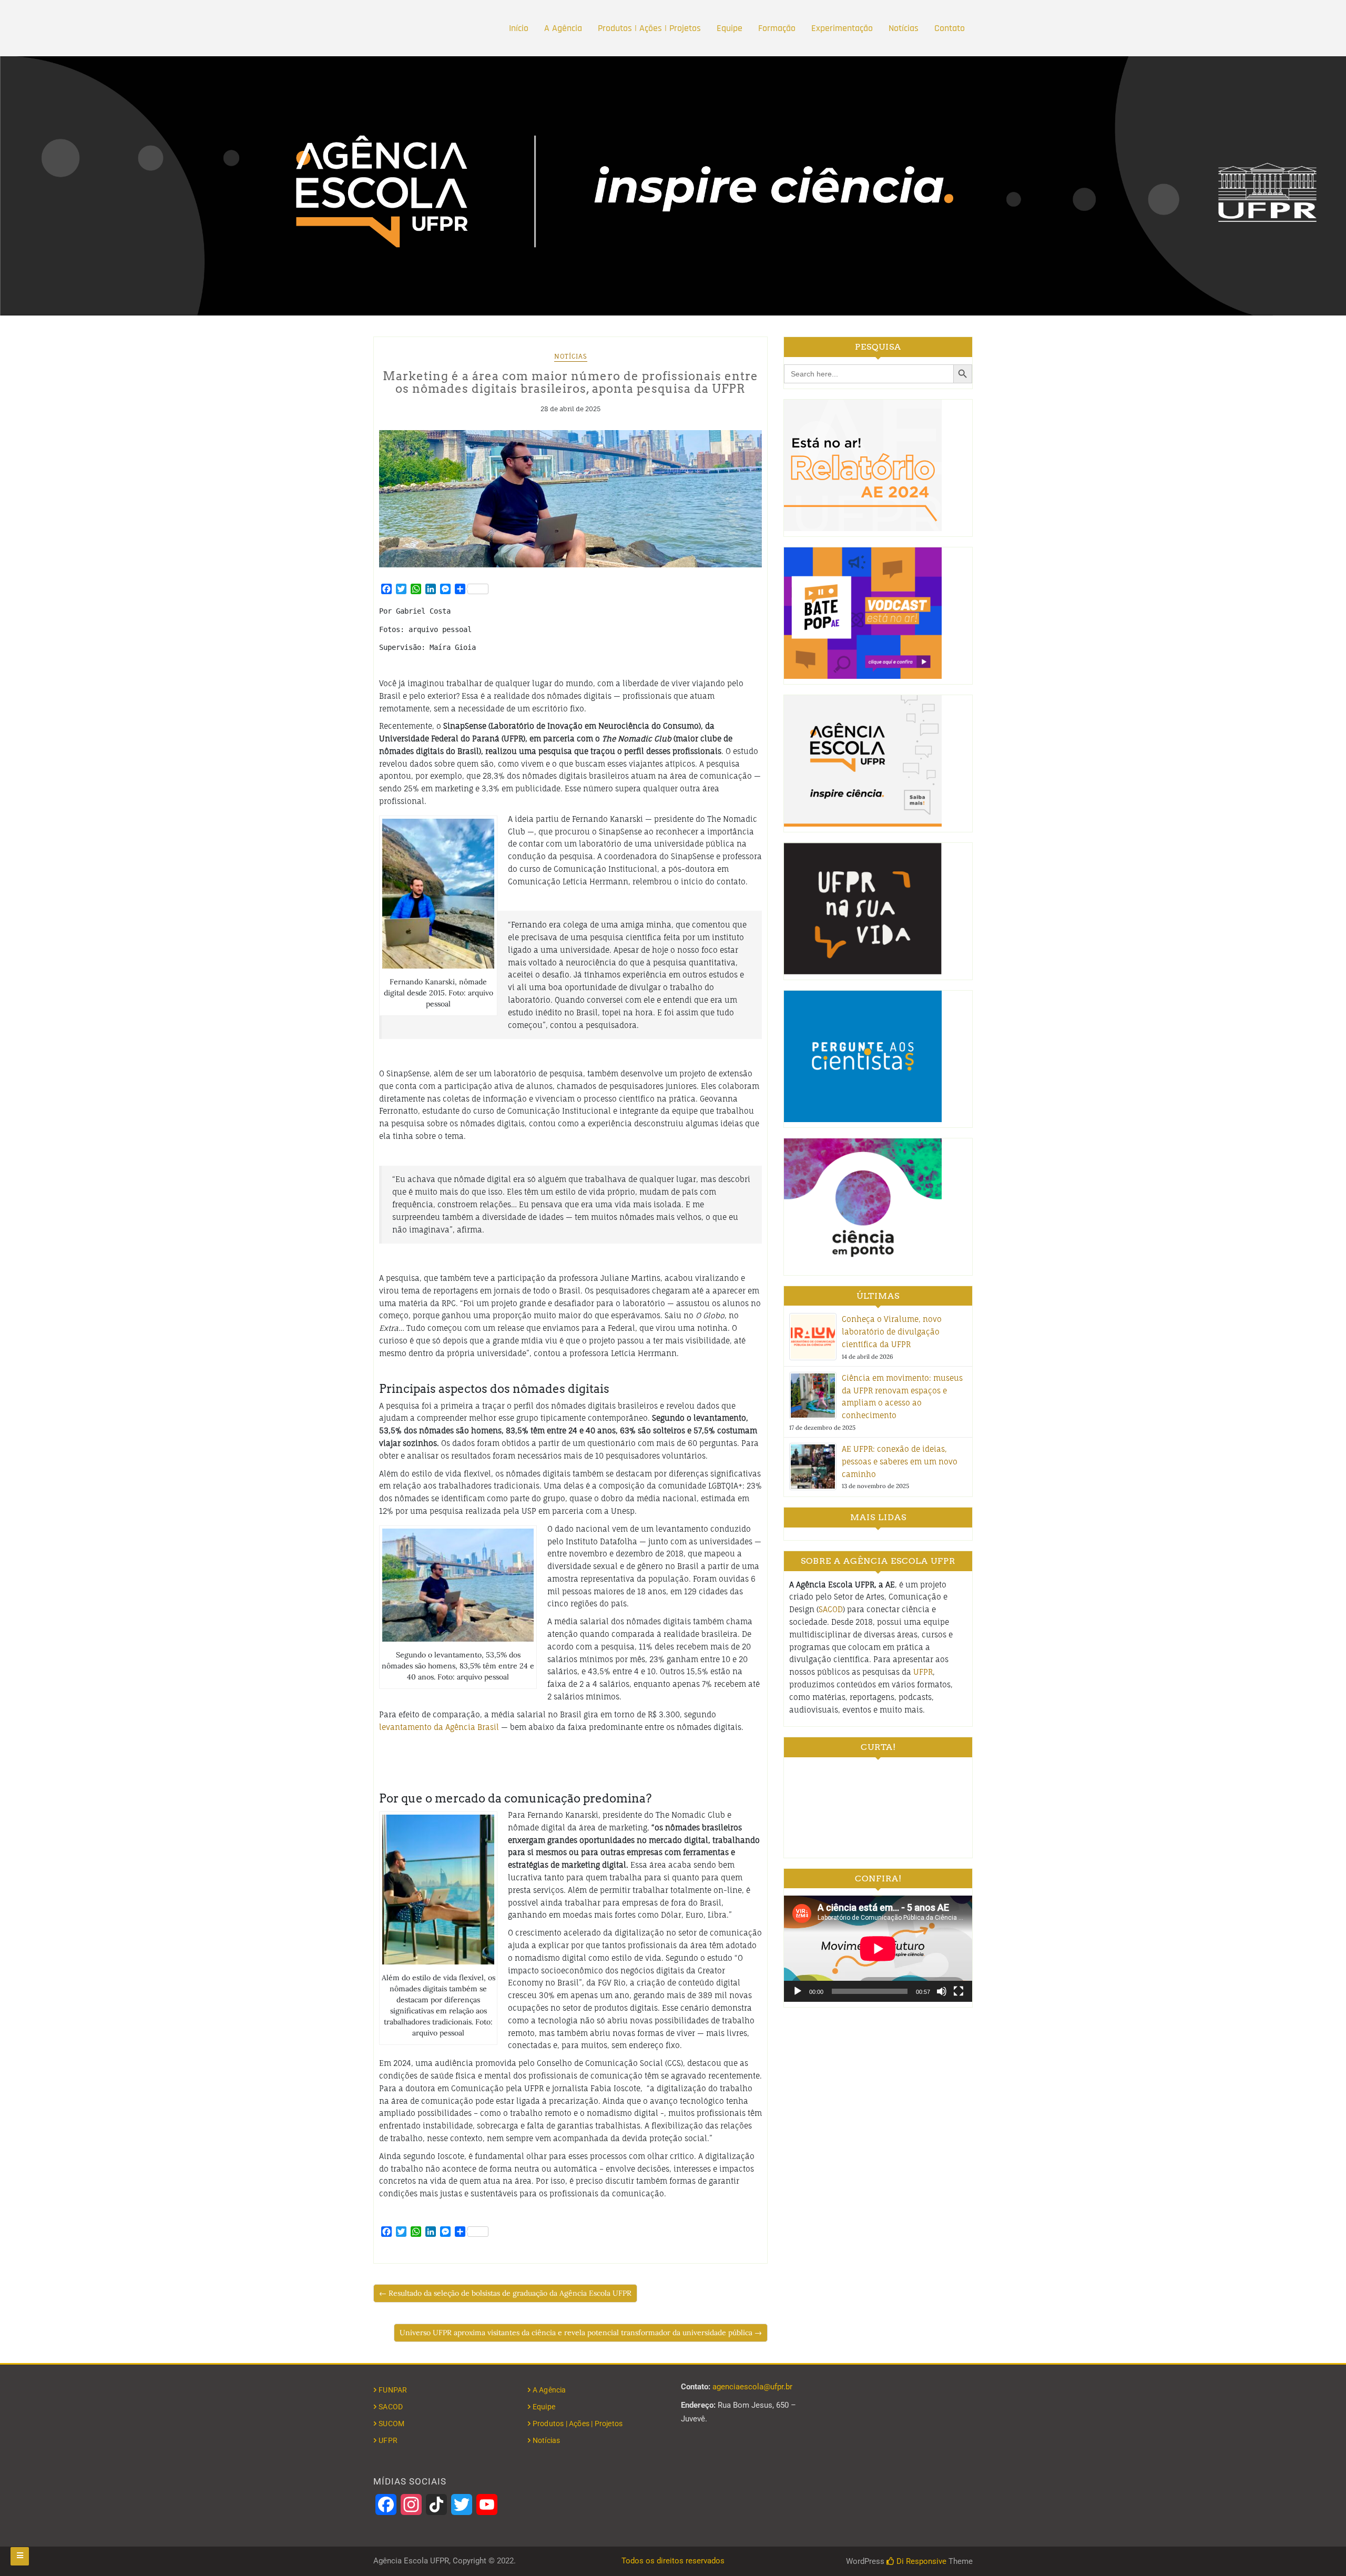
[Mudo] (942, 1991)
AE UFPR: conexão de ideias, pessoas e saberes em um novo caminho (900, 1462)
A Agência (563, 28)
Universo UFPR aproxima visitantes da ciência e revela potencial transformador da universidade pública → (581, 2333)
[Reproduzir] (798, 1991)
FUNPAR (393, 2390)
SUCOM (391, 2424)
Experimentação (842, 28)
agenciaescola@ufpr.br (752, 2387)
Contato (950, 28)
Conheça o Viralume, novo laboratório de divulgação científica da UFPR (892, 1332)
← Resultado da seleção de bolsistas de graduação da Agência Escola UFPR (505, 2293)
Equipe (730, 28)
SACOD (831, 1609)
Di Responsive (920, 2561)
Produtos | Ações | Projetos (649, 28)
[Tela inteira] (958, 1991)
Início (519, 28)
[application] (878, 1948)
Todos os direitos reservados (673, 2561)
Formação (777, 28)
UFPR (923, 1672)
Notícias (904, 28)
